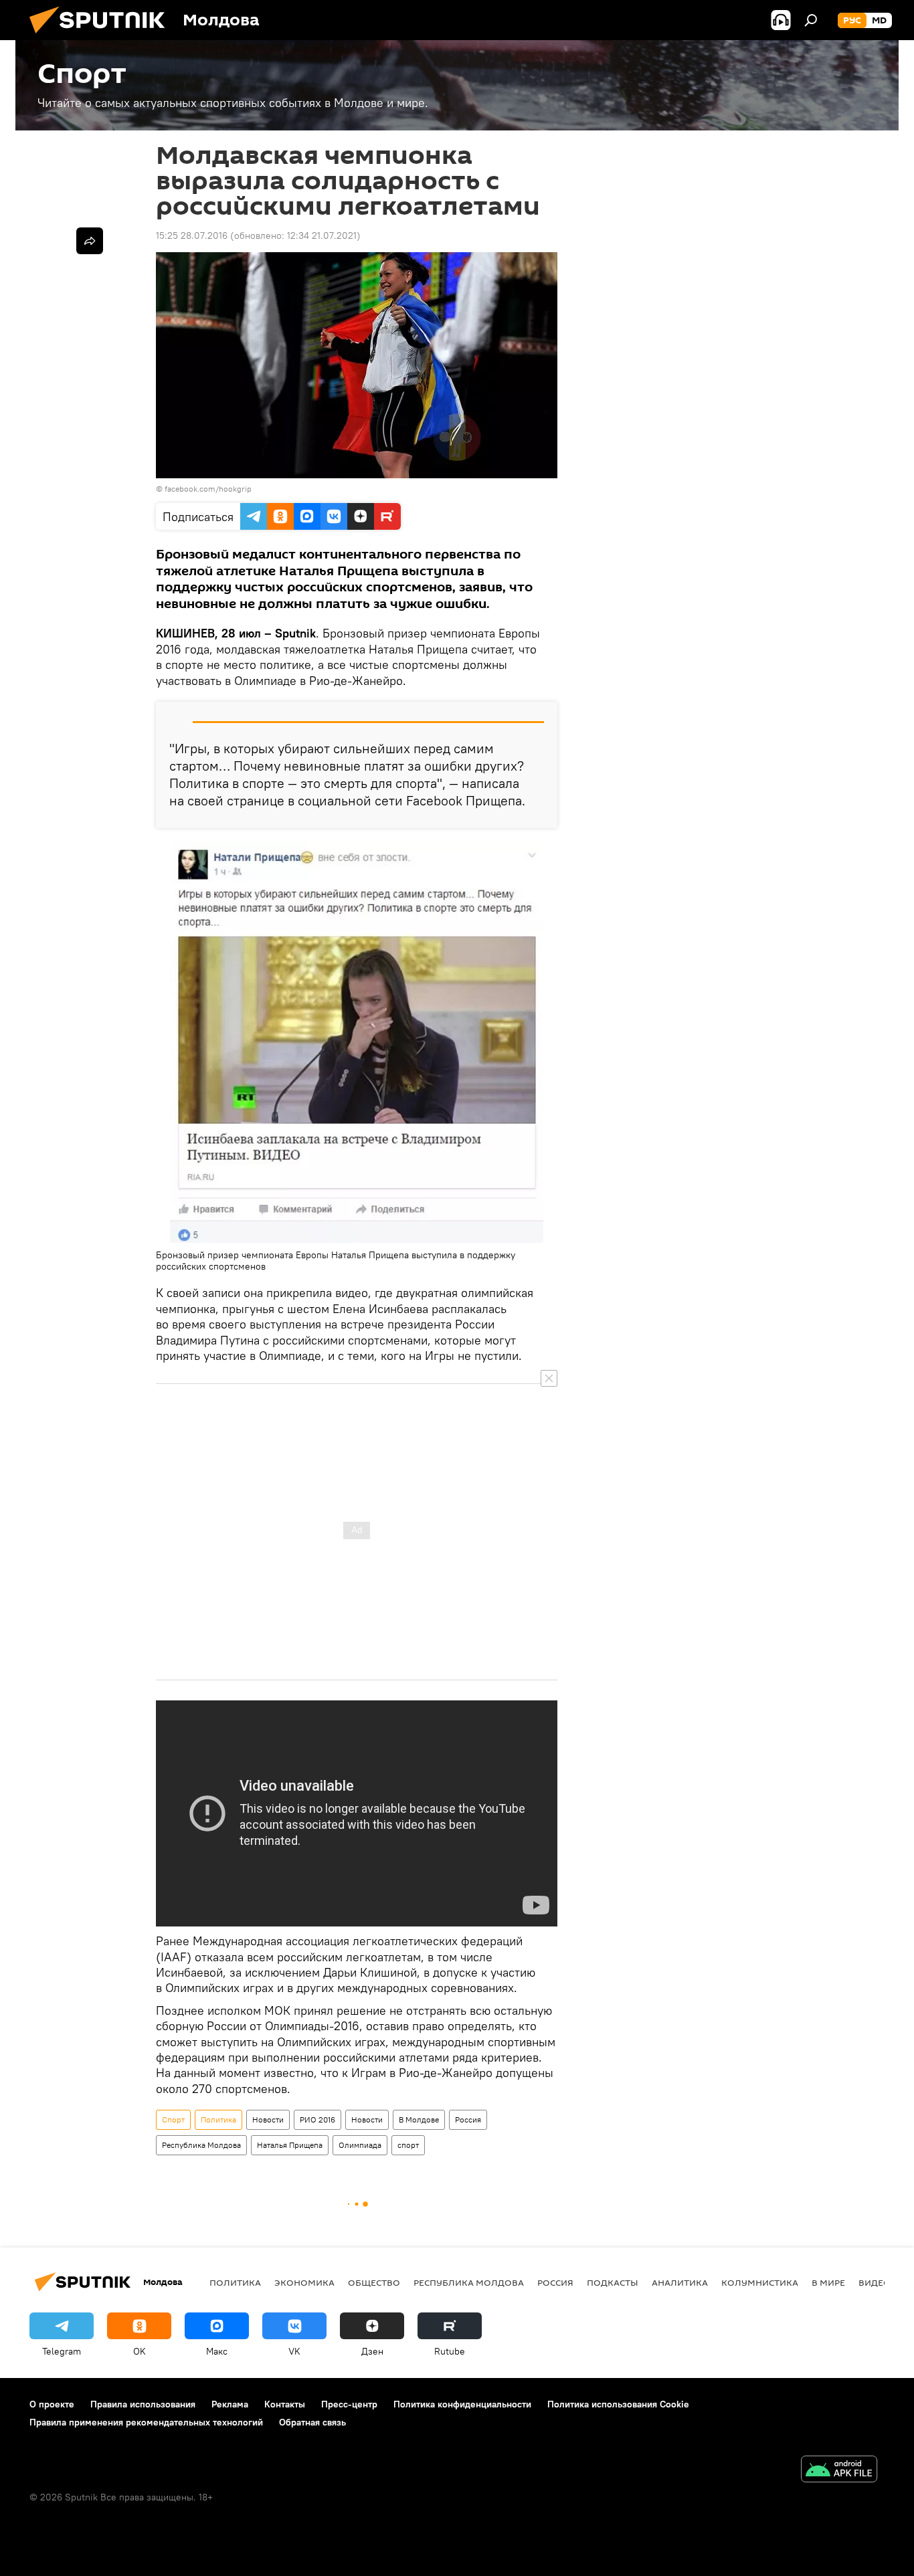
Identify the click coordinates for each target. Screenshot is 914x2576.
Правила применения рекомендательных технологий (146, 2422)
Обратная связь (312, 2422)
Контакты (285, 2404)
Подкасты (613, 2282)
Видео (875, 2282)
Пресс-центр (349, 2404)
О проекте (52, 2404)
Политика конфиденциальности (462, 2404)
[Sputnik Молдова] (102, 37)
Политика (218, 2119)
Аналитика (680, 2282)
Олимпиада (360, 2145)
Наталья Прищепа (290, 2145)
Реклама (230, 2404)
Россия (468, 2119)
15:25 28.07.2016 (192, 235)
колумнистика (760, 2282)
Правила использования (143, 2404)
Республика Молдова (201, 2145)
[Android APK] (839, 2471)
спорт (408, 2145)
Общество (374, 2282)
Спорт (173, 2119)
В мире (828, 2282)
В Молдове (419, 2119)
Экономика (304, 2282)
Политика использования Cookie (618, 2404)
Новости (268, 2119)
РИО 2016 (317, 2119)
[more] (90, 241)
